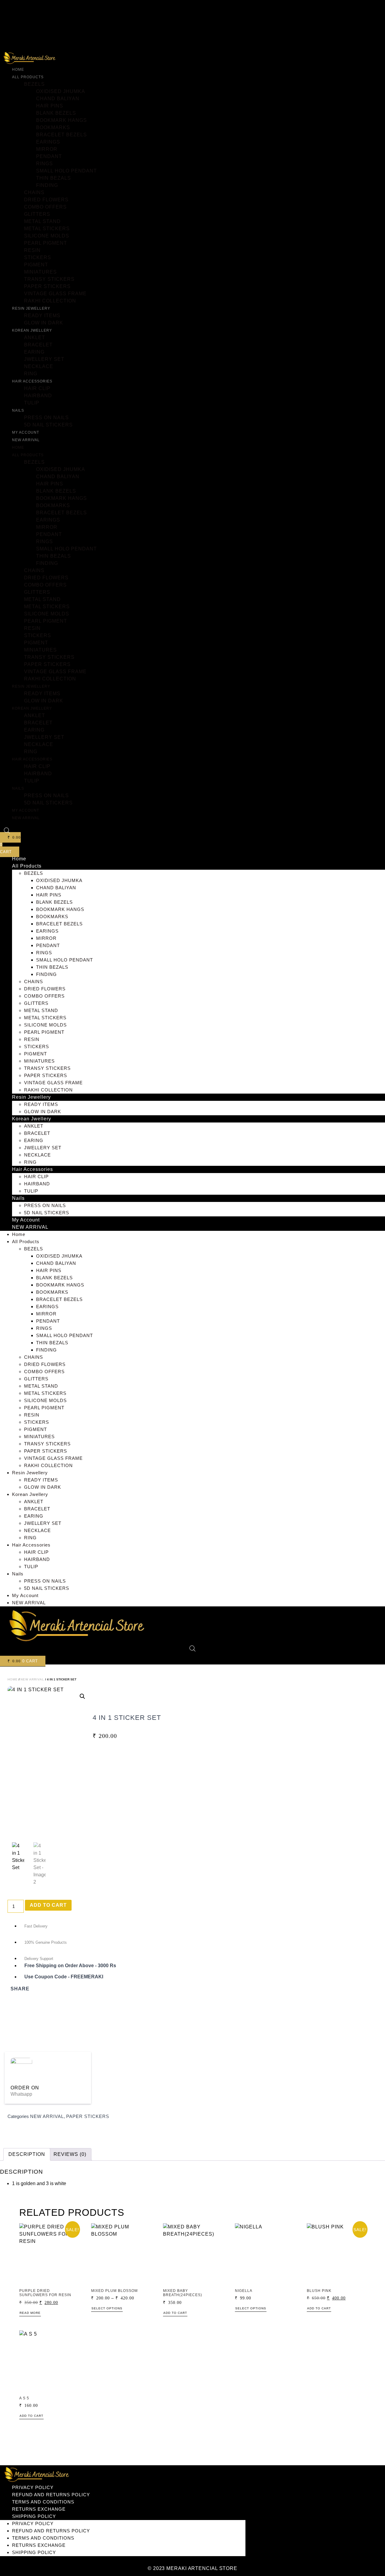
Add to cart (48, 1905)
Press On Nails (46, 418)
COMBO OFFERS (45, 207)
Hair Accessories (32, 381)
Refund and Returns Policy (51, 2495)
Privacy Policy (33, 2487)
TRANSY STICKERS (49, 279)
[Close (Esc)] (377, 7)
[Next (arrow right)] (374, 1288)
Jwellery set (44, 359)
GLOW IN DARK (44, 323)
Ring (31, 374)
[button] (82, 1696)
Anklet (35, 337)
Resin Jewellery (31, 308)
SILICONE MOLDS (47, 236)
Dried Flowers (46, 200)
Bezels (34, 84)
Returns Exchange (39, 2509)
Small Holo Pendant (66, 171)
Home (18, 70)
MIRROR (47, 149)
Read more (30, 2313)
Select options (107, 2308)
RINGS (45, 164)
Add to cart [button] (175, 2313)
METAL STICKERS (47, 229)
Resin (32, 250)
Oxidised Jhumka (61, 91)
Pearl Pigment (46, 243)
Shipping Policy (34, 2516)
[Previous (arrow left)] (11, 1288)
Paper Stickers (88, 2116)
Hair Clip (37, 388)
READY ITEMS (42, 316)
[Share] (362, 7)
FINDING (47, 185)
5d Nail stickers (48, 425)
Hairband (38, 396)
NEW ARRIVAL (26, 440)
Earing (34, 352)
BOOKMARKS (53, 127)
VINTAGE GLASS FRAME (55, 294)
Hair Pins (50, 106)
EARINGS (48, 142)
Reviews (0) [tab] (70, 2154)
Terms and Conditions (43, 2502)
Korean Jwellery (32, 330)
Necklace (39, 366)
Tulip (32, 403)
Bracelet (38, 345)
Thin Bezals (54, 178)
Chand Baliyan (58, 99)
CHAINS (34, 192)
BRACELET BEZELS (62, 135)
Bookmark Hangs (62, 120)
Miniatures (40, 272)
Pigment (36, 265)
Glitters (37, 214)
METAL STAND (42, 221)
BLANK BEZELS (56, 113)
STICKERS (38, 257)
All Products (28, 77)
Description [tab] (27, 2154)
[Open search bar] (7, 831)
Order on (25, 2088)
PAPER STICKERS (47, 286)
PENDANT (49, 156)
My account (26, 432)
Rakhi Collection (50, 301)
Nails (18, 410)
